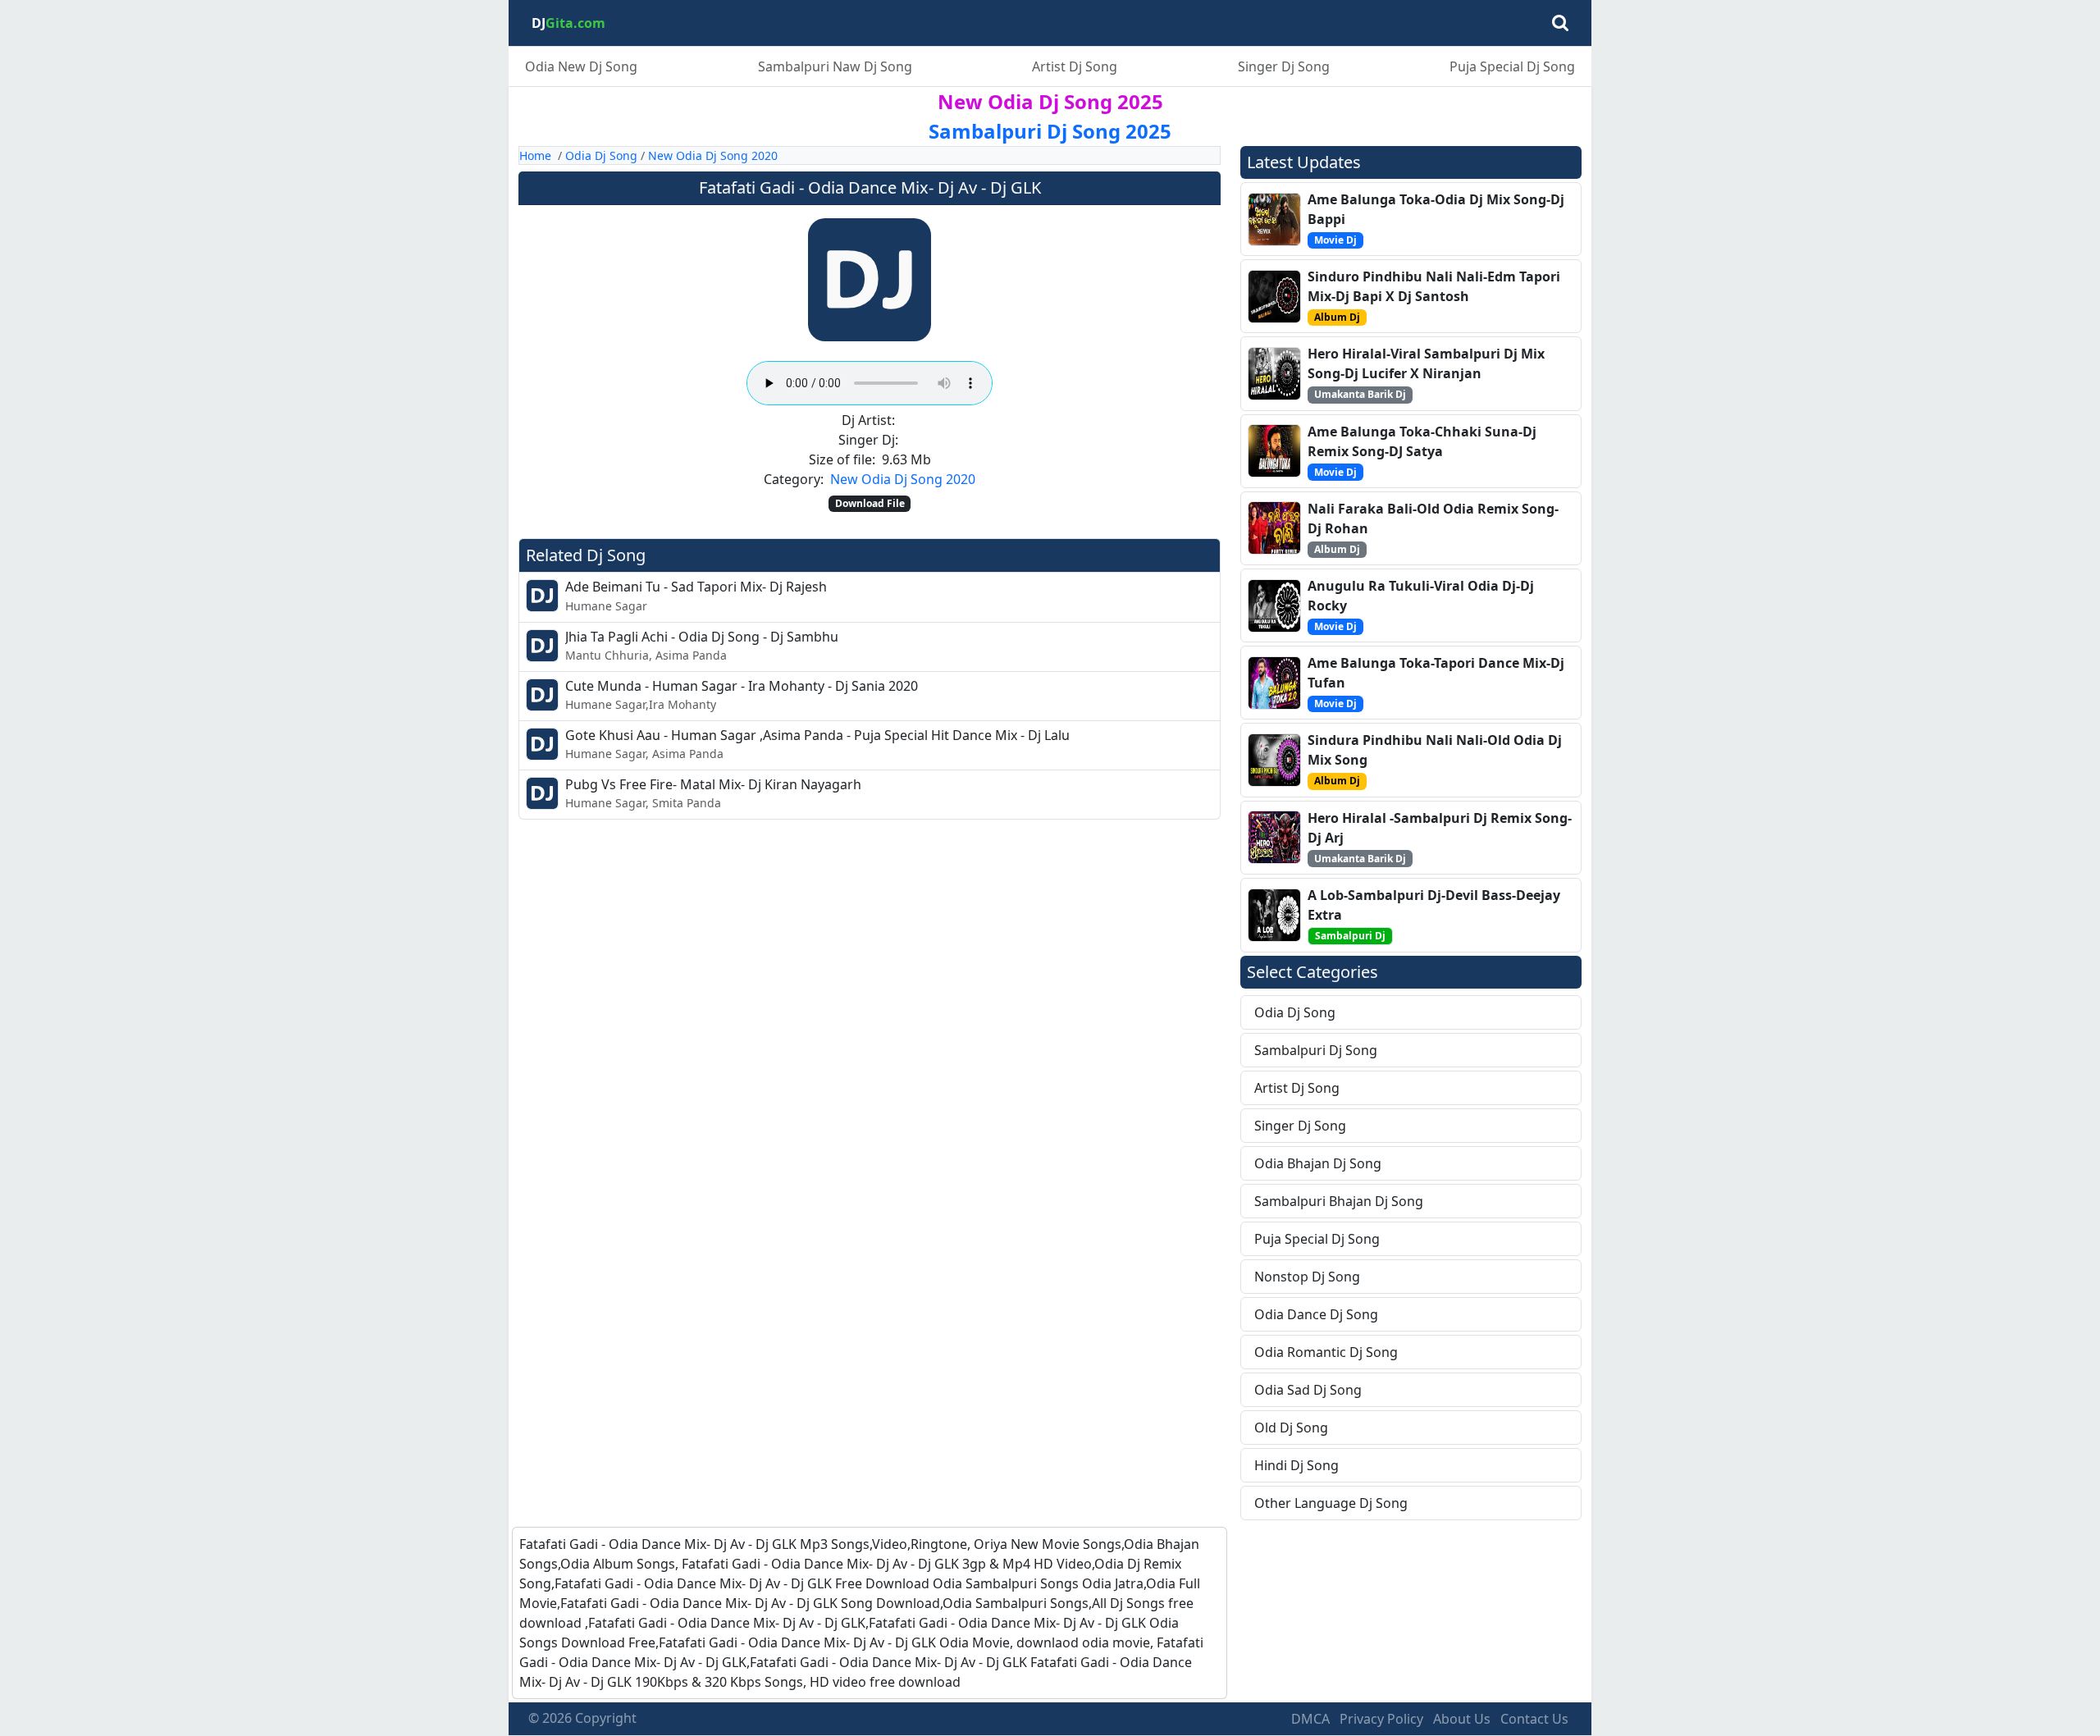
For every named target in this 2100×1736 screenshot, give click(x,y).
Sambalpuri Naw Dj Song (835, 66)
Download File (870, 503)
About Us (1462, 1719)
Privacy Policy (1381, 1719)
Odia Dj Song (601, 155)
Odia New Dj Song (581, 66)
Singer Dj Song (1284, 66)
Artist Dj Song (1075, 66)
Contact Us (1534, 1719)
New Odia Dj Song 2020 (713, 155)
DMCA (1310, 1719)
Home (535, 155)
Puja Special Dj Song (1512, 66)
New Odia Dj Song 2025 (1050, 101)
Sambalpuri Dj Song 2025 (1050, 131)
